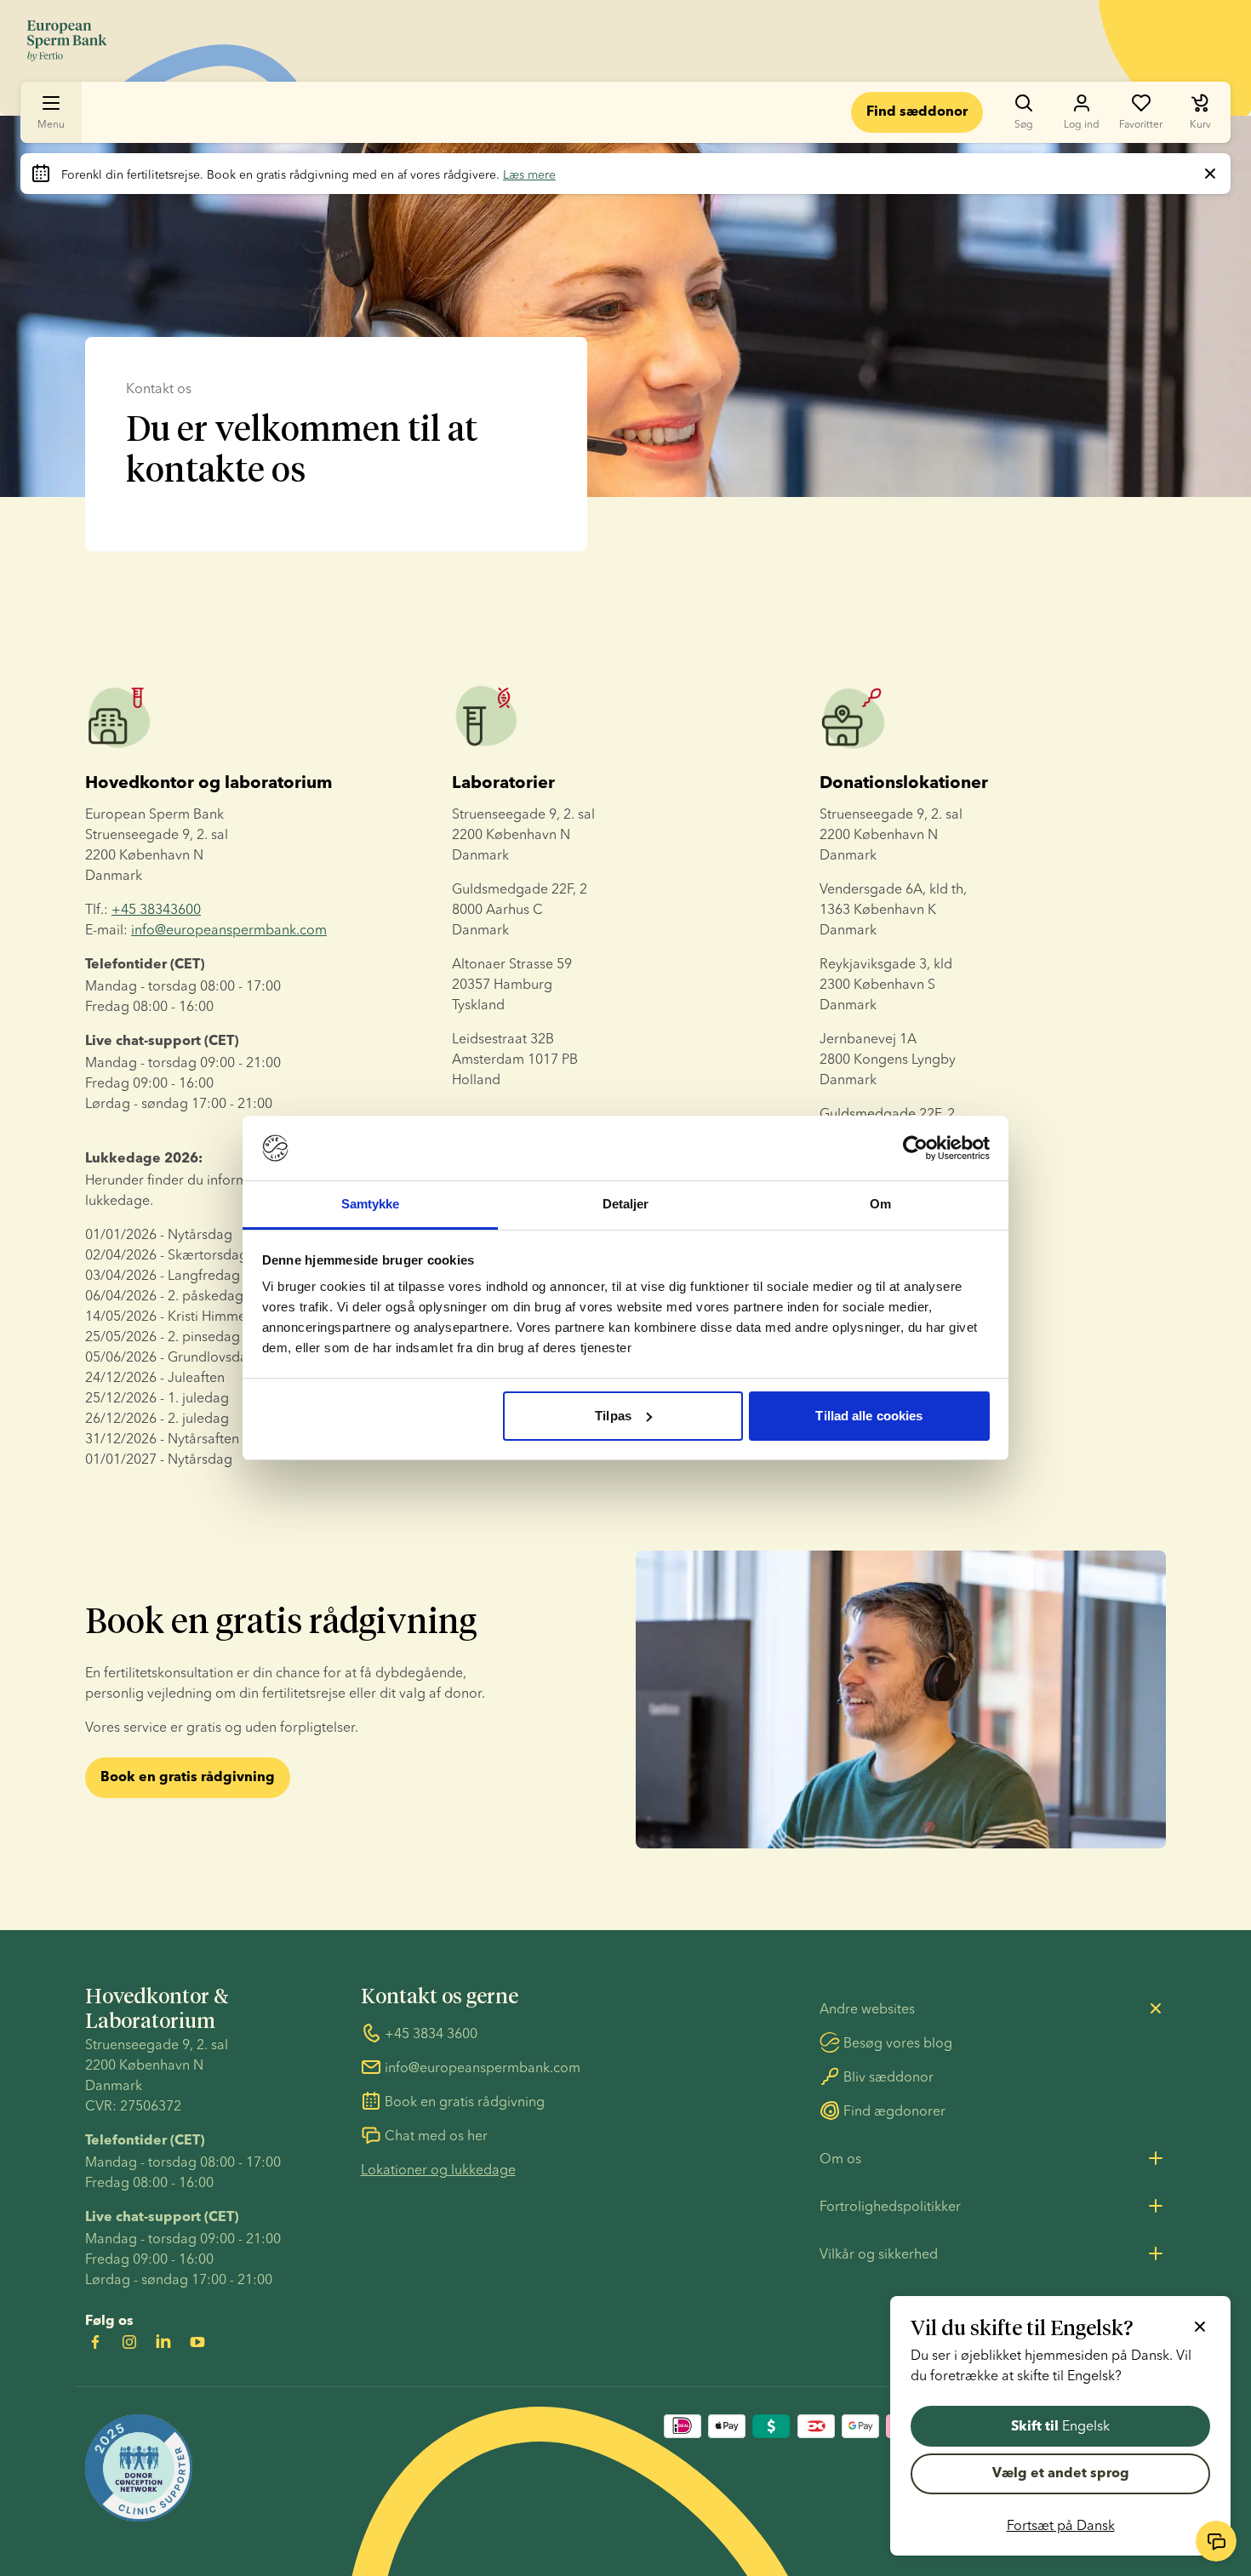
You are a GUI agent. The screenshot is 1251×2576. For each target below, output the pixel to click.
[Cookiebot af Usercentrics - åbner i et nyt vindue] (915, 1148)
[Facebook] (95, 2342)
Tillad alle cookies (869, 1416)
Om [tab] (880, 1204)
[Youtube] (197, 2342)
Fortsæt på (1061, 2525)
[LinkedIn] (163, 2342)
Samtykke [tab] (371, 1204)
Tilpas (613, 1416)
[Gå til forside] (67, 41)
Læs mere (529, 174)
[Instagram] (129, 2342)
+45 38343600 (156, 909)
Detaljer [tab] (626, 1204)
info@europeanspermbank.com (229, 929)
